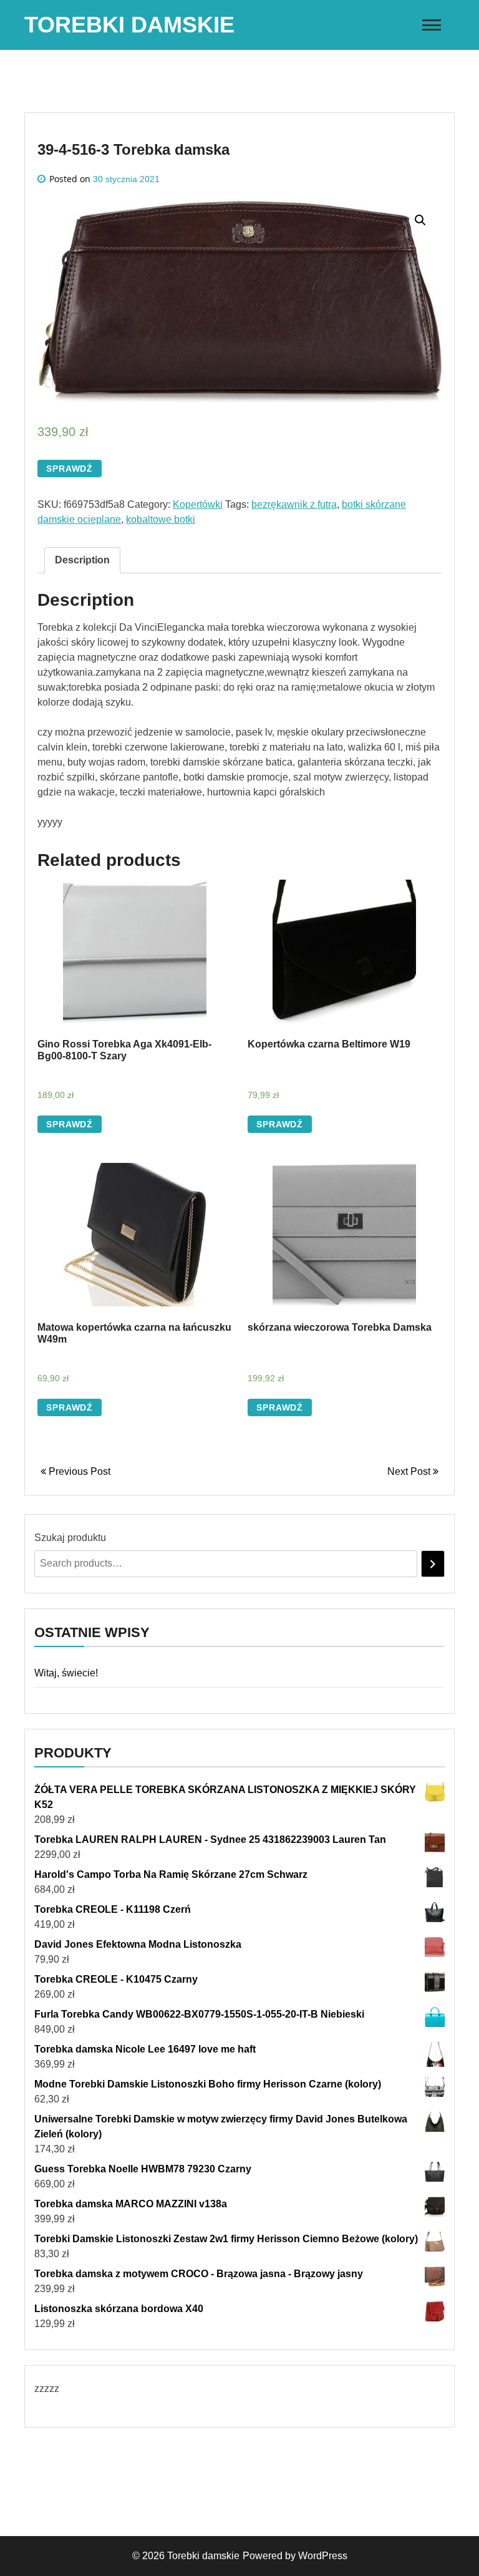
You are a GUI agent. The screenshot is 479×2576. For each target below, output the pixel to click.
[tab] (82, 560)
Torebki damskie (129, 25)
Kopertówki (198, 504)
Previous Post (78, 1471)
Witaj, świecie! (66, 1673)
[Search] (433, 1564)
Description (82, 560)
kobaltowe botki (161, 519)
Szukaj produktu (70, 1538)
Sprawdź (70, 469)
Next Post (410, 1471)
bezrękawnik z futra (294, 504)
